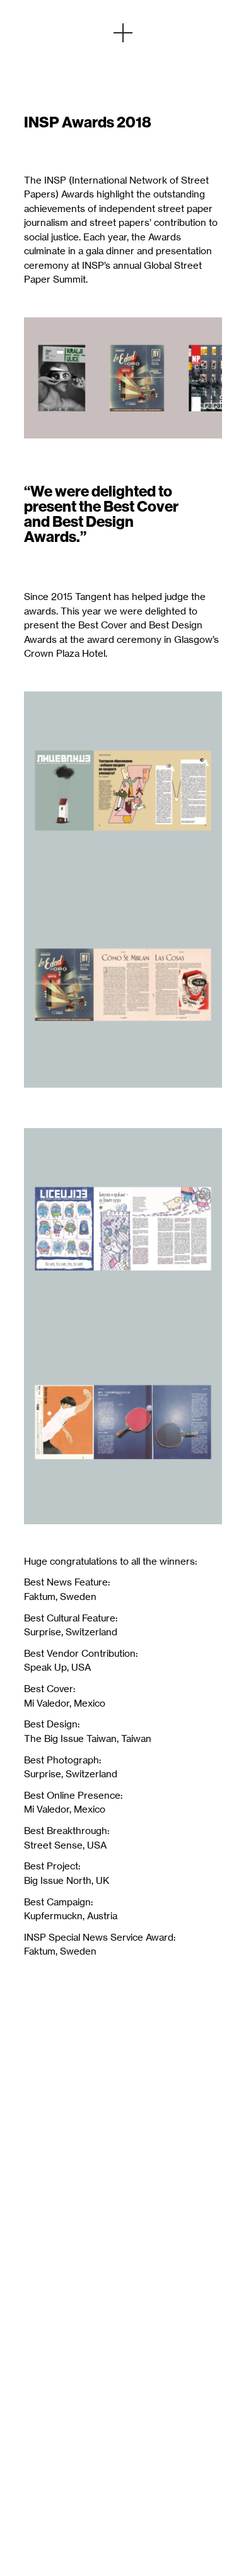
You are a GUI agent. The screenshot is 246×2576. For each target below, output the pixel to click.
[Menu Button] (123, 33)
